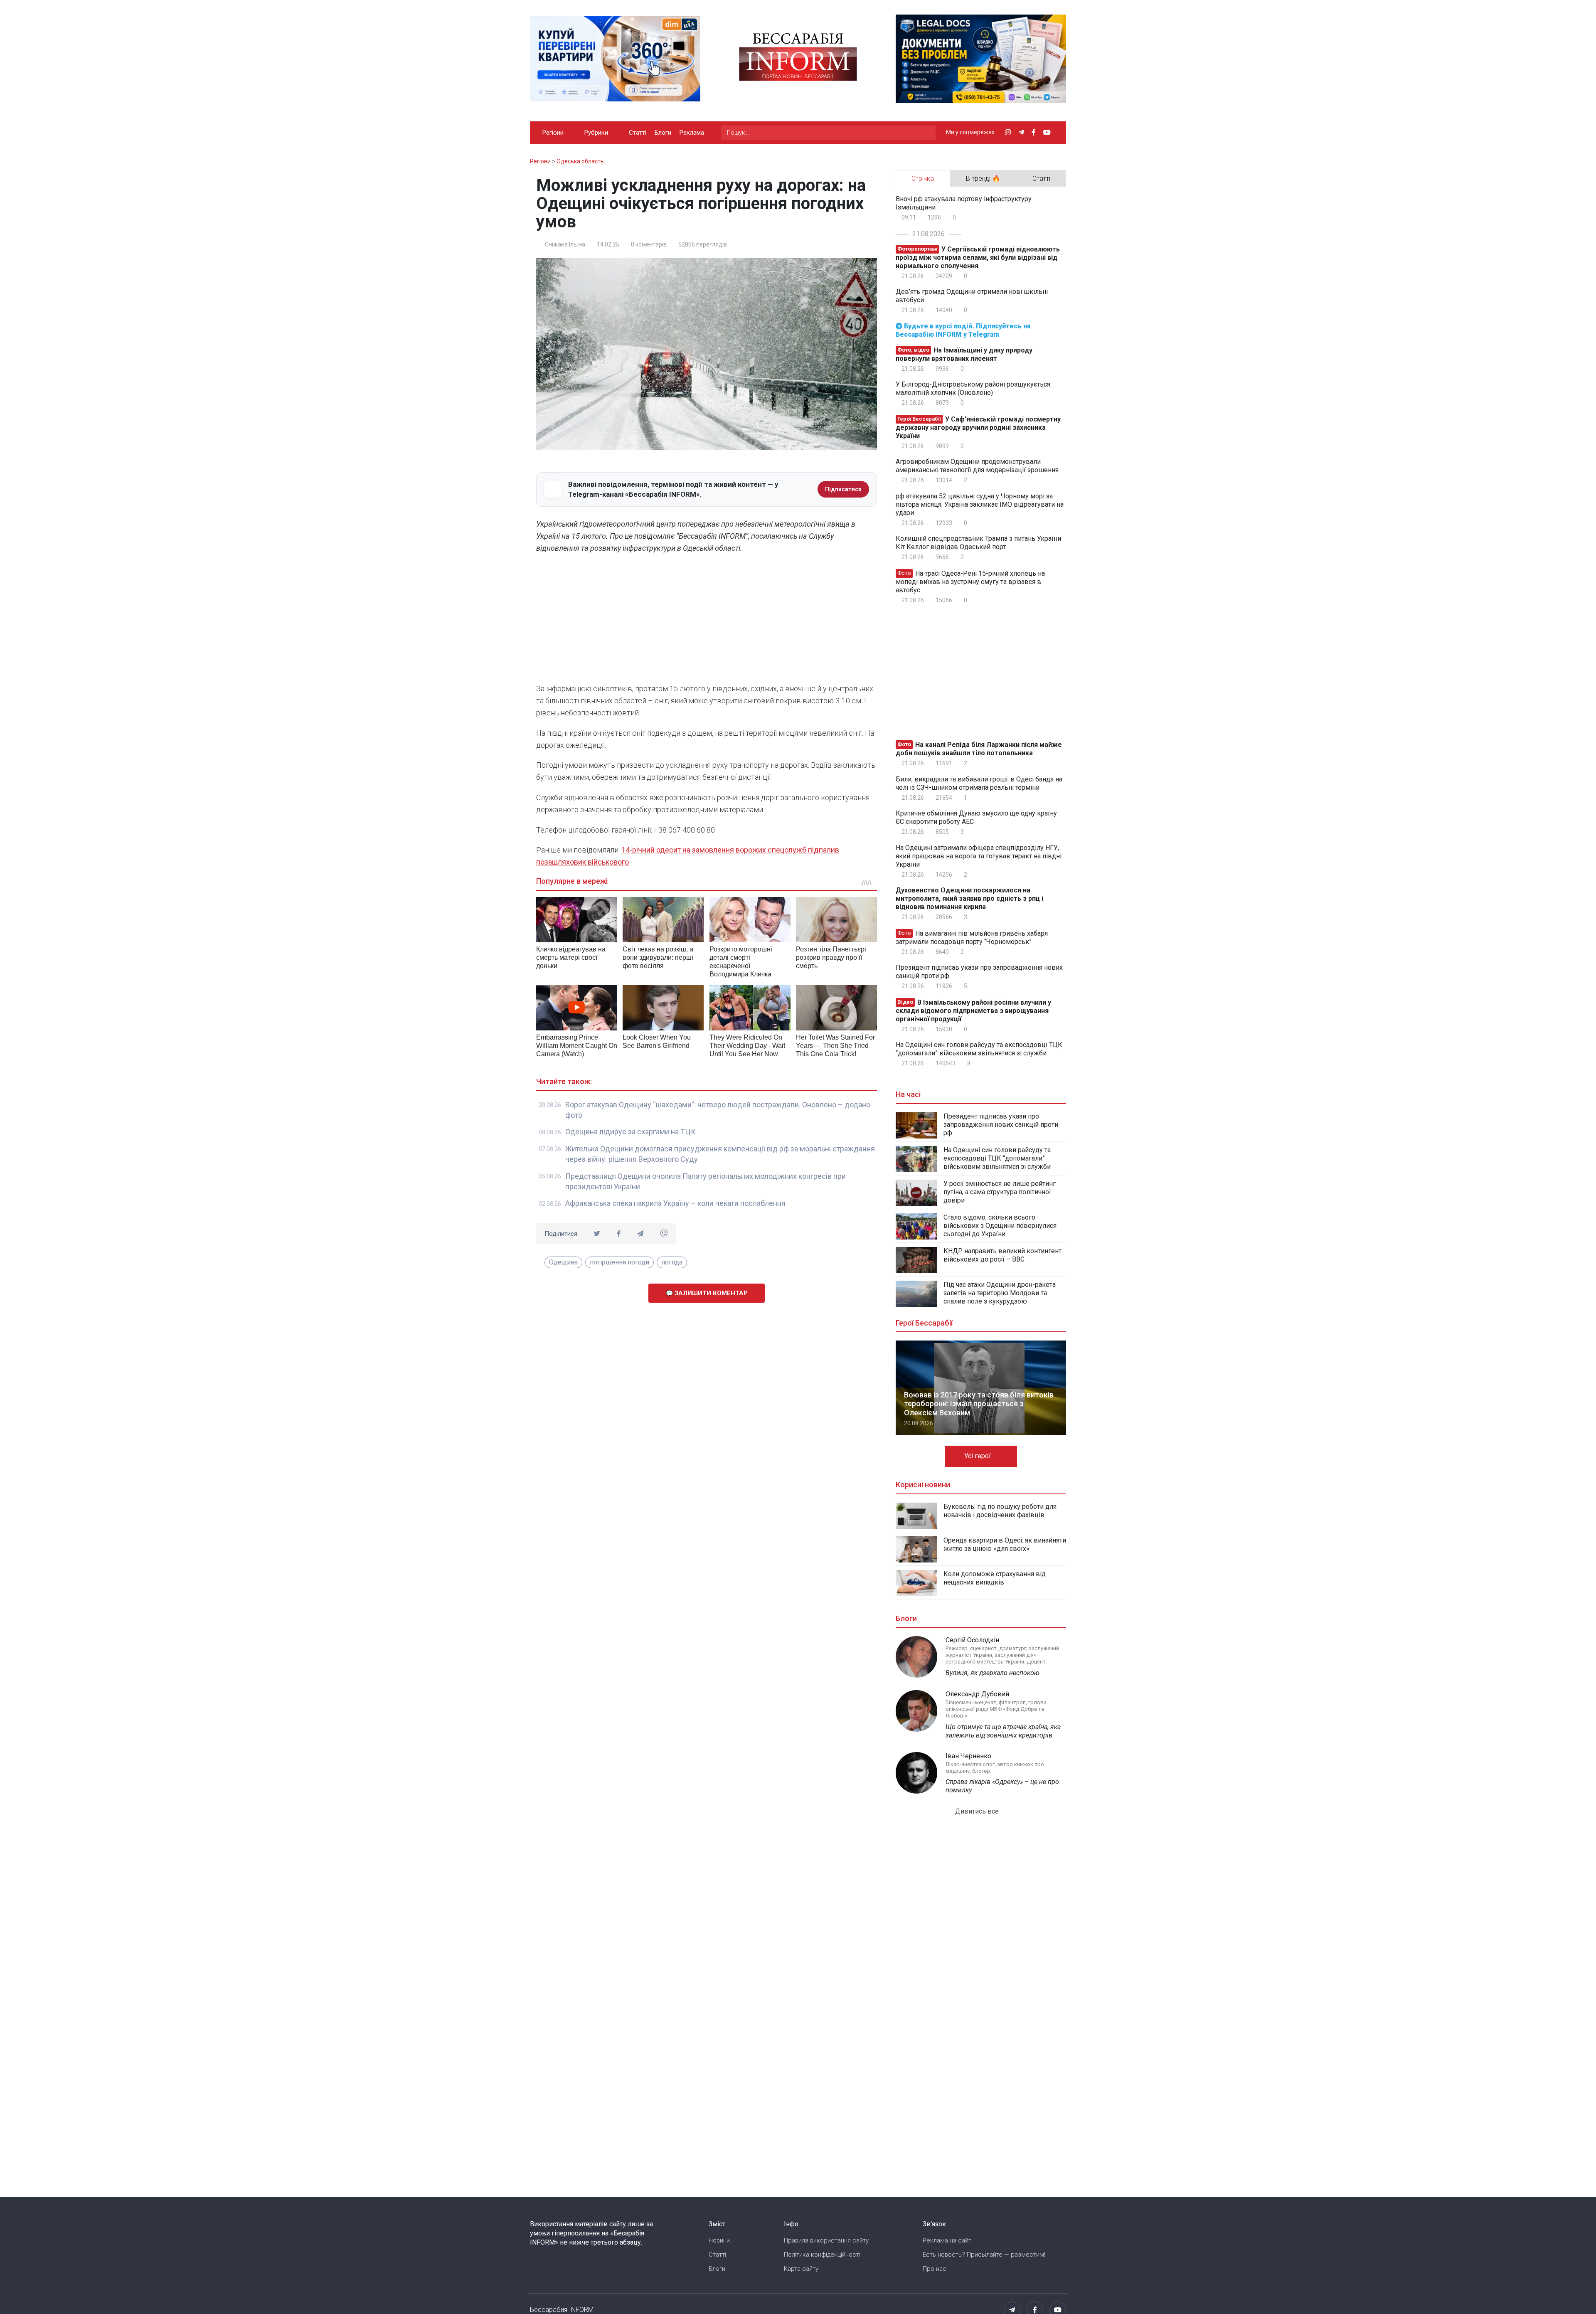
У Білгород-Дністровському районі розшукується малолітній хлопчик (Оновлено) (973, 388)
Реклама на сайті (948, 2240)
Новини (719, 2240)
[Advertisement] (707, 621)
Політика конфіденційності (822, 2255)
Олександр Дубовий (977, 1694)
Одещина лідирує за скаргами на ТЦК (631, 1132)
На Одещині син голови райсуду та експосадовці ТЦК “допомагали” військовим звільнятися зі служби (979, 1049)
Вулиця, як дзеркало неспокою (993, 1673)
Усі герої (978, 1456)
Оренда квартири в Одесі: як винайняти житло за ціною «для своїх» (1005, 1544)
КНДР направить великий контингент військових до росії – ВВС (1002, 1255)
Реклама (692, 133)
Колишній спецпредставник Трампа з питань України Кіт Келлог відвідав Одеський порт (978, 543)
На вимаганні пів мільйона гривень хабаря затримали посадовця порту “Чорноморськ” (972, 938)
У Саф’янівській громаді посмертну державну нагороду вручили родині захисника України (978, 428)
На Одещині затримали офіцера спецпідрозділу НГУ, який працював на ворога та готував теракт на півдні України (979, 856)
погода (672, 1262)
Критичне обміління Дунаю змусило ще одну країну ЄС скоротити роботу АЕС (976, 817)
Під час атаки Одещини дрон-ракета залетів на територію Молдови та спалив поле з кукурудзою (1000, 1293)
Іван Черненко (968, 1756)
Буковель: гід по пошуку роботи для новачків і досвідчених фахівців (1000, 1511)
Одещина (563, 1262)
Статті (638, 133)
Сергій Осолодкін (972, 1640)
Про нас (935, 2269)
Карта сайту (801, 2269)
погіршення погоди (619, 1262)
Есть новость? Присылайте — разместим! (984, 2255)
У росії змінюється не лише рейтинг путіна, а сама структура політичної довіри (1000, 1192)
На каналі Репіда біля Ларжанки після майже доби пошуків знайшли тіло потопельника (979, 749)
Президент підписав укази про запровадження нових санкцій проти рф (979, 972)
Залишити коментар (710, 1293)
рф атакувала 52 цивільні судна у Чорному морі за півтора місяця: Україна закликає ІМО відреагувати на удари (980, 504)
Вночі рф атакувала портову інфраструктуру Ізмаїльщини (964, 203)
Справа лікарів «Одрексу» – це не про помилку (1002, 1786)
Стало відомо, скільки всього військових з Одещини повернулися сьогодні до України (1000, 1226)
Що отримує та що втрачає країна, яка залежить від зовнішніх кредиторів (1003, 1731)
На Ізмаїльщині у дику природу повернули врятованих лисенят (964, 354)
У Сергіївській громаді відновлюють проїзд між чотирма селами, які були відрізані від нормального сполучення (978, 258)
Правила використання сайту (826, 2240)
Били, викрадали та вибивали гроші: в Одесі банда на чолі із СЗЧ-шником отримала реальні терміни (979, 783)
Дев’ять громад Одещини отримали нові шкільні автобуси (972, 296)
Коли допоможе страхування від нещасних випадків (995, 1578)
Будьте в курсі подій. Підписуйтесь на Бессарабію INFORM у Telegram (963, 330)
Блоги (663, 133)
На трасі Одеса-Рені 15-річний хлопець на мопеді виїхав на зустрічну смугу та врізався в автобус (970, 582)
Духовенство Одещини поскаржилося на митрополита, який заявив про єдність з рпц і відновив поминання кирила (969, 898)
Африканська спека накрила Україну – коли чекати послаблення (675, 1203)
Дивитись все (978, 1811)
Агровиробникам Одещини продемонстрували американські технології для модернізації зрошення (977, 466)
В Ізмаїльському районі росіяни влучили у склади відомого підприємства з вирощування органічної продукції (973, 1011)
